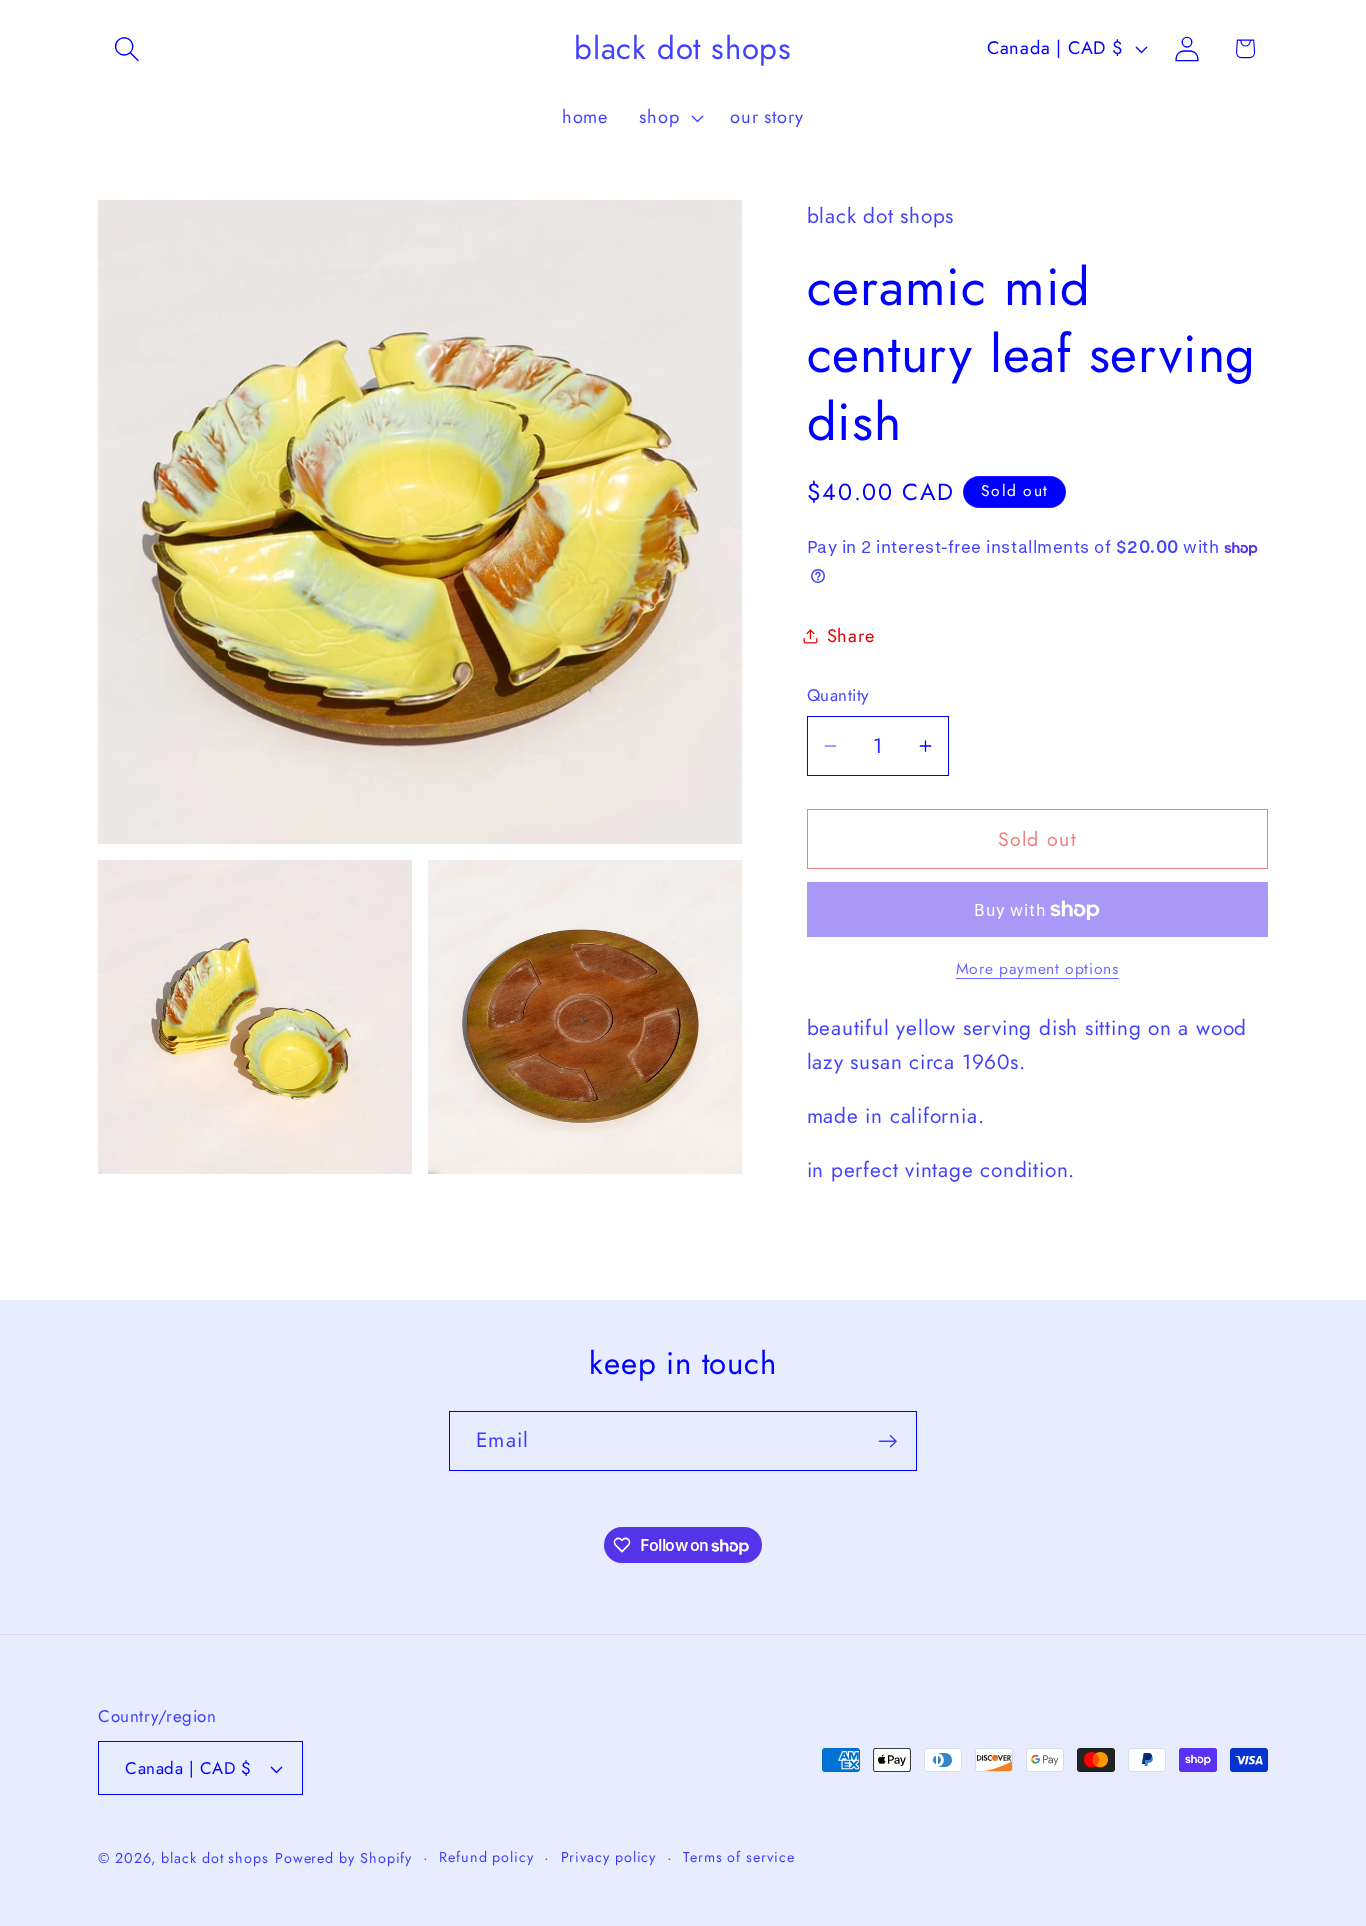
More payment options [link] (1037, 969)
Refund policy (486, 1857)
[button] (126, 48)
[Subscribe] (887, 1441)
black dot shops (215, 1858)
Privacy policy (609, 1857)
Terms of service (739, 1857)
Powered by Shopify (343, 1858)
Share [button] (851, 636)
